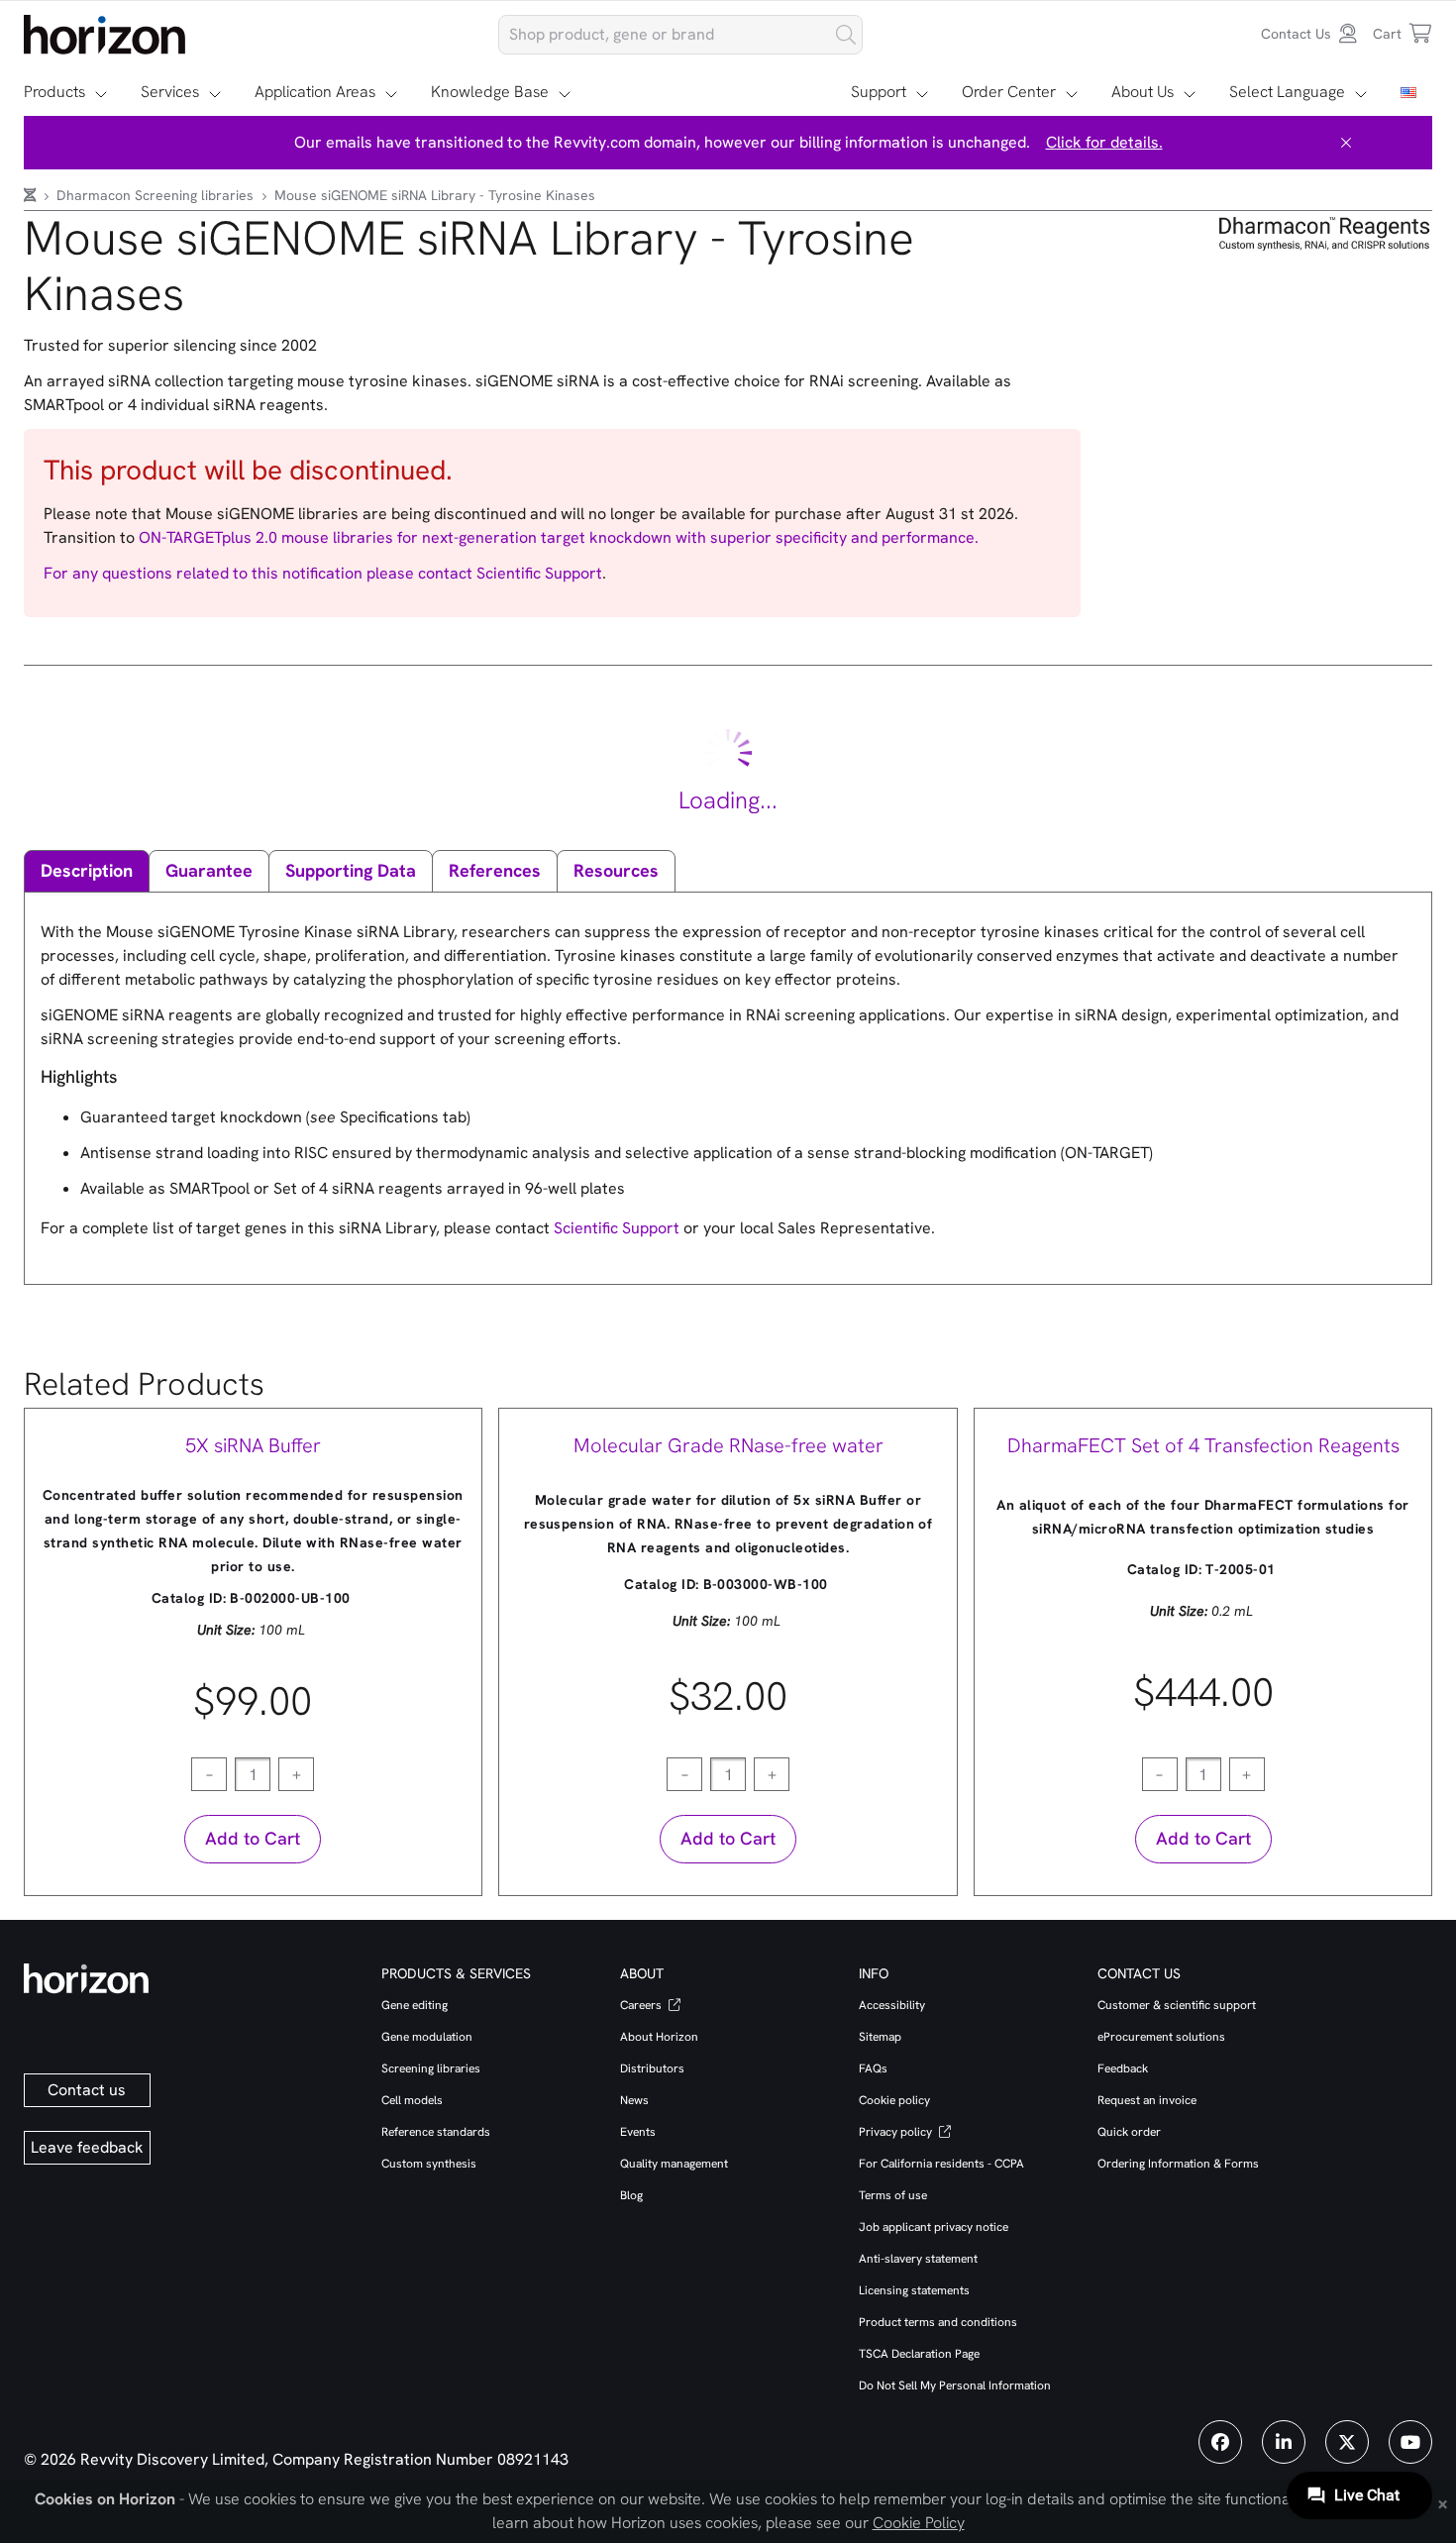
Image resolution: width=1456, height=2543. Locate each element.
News (634, 2100)
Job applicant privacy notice (934, 2227)
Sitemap (880, 2037)
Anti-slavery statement (918, 2259)
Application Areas (315, 92)
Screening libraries (431, 2068)
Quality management (674, 2164)
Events (638, 2132)
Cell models (412, 2100)
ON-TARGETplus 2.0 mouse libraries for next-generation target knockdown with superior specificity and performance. (559, 537)
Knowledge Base (490, 92)
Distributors (652, 2068)
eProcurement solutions (1161, 2037)
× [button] (1443, 2502)
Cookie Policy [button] (919, 2523)
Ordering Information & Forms (1178, 2164)
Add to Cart (253, 1838)
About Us (1143, 92)
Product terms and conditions (938, 2322)
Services (170, 92)
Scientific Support (539, 573)
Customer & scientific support (1177, 2005)
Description (87, 870)
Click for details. (1104, 142)
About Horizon (659, 2037)
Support (879, 92)
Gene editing (415, 2005)
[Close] (1346, 143)
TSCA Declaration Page (919, 2354)
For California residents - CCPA (941, 2164)
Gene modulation (427, 2037)
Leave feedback (87, 2147)
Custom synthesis (429, 2164)
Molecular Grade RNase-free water (728, 1445)
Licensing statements (914, 2290)
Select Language (1287, 92)
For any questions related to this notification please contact (260, 573)
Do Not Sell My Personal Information (955, 2385)
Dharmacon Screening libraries (157, 195)
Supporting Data (351, 870)
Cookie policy (894, 2100)
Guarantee (209, 870)
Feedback (1123, 2068)
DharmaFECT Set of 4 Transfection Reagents (1203, 1445)
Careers (642, 2005)
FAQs (873, 2068)
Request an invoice (1147, 2100)
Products (54, 92)
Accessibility (892, 2005)
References (495, 870)
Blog (631, 2195)
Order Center (1009, 92)
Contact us (87, 2090)
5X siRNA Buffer (253, 1445)
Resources (616, 870)
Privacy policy (897, 2132)
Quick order (1129, 2132)
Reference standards (436, 2132)
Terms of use (893, 2195)
